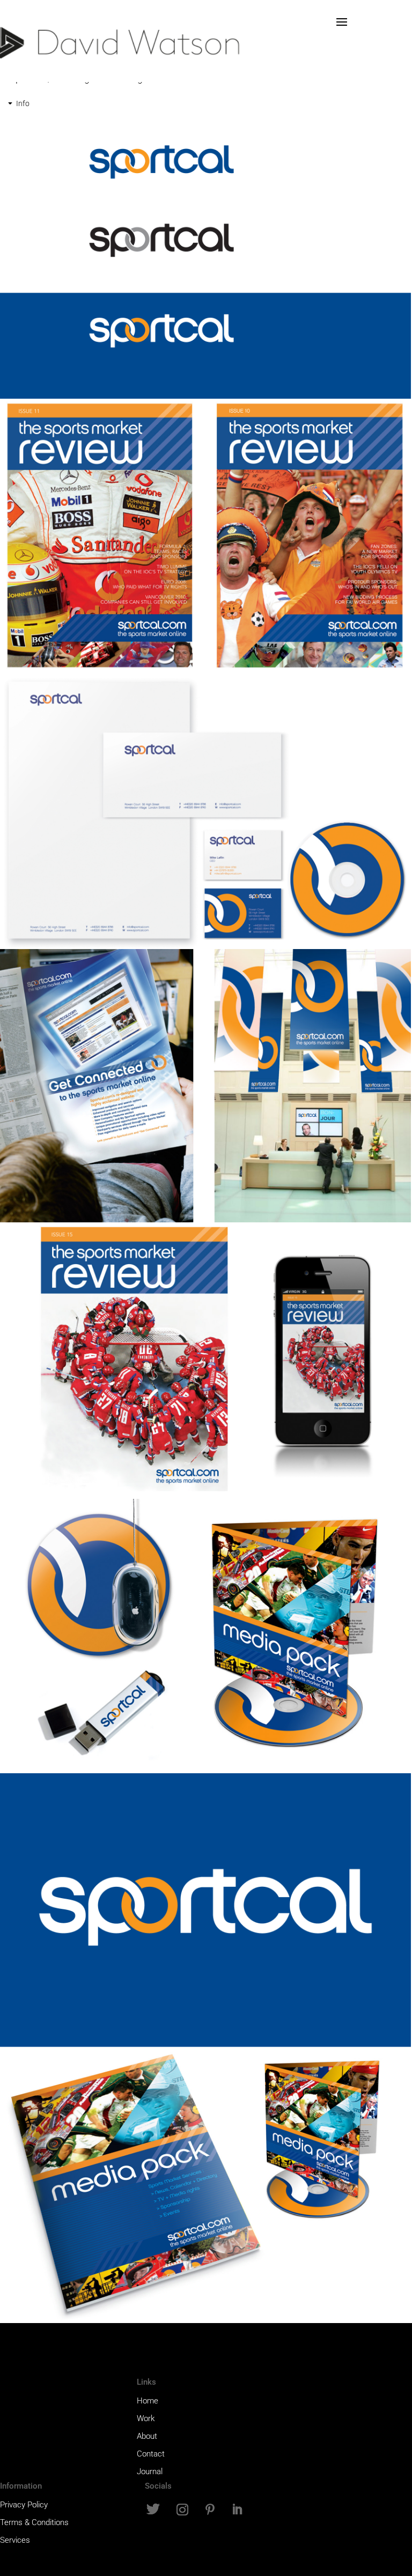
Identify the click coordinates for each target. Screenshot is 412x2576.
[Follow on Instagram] (182, 2510)
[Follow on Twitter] (153, 2510)
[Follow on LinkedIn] (237, 2510)
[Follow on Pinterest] (210, 2510)
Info (23, 103)
